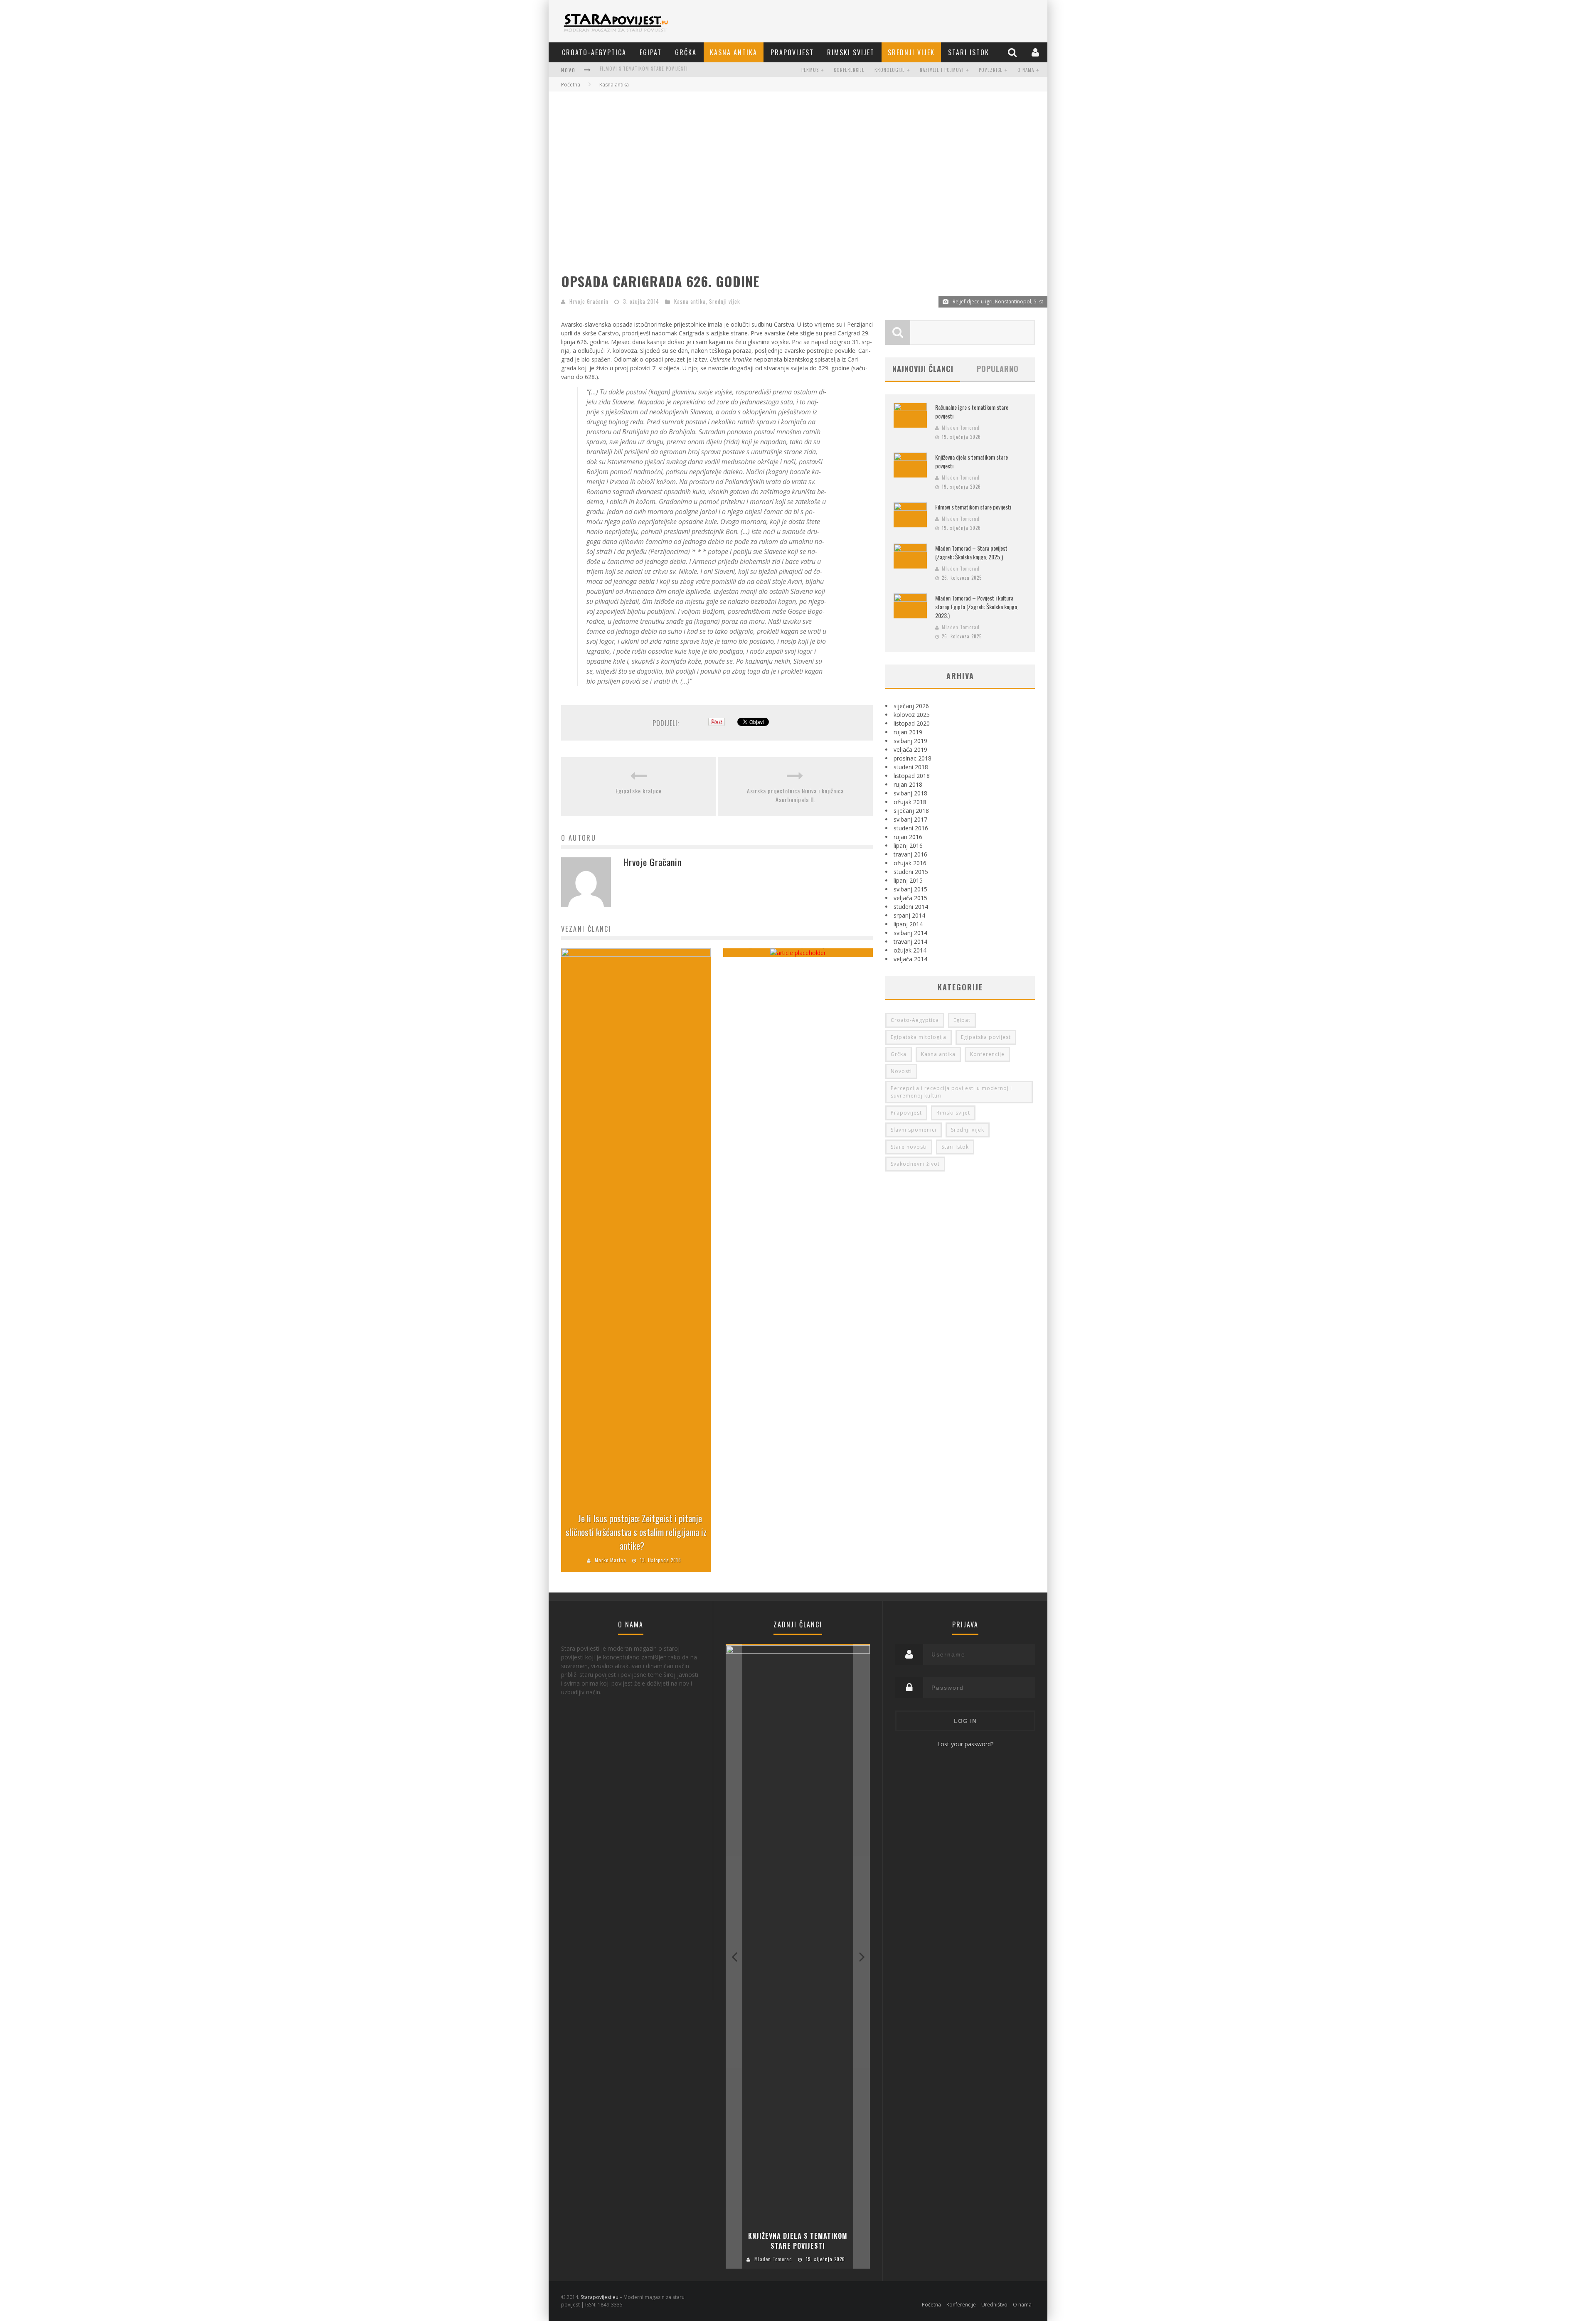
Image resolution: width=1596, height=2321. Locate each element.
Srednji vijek (911, 52)
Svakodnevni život (915, 1164)
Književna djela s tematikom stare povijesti (798, 2241)
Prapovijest (792, 52)
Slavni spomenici (914, 1130)
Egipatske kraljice (639, 791)
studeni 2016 (911, 828)
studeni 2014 (911, 907)
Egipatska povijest (986, 1037)
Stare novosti (909, 1147)
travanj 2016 (910, 854)
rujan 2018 (908, 784)
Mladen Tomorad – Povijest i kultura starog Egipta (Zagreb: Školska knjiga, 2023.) (977, 607)
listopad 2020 (912, 723)
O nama (1026, 70)
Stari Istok (969, 52)
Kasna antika (734, 52)
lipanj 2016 (908, 845)
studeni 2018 (911, 767)
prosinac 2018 (913, 758)
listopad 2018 (912, 776)
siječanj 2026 (911, 706)
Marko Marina (611, 1560)
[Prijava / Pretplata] (1036, 52)
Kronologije (890, 70)
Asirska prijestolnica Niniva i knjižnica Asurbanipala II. (795, 795)
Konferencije (849, 70)
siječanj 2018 (911, 811)
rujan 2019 (908, 732)
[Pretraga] (1013, 52)
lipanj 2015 (908, 880)
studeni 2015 (911, 872)
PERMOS (810, 70)
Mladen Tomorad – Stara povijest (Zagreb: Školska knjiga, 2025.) (679, 71)
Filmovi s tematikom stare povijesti (973, 507)
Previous (734, 1956)
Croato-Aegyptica (594, 52)
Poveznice (991, 70)
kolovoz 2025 (912, 715)
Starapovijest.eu (600, 2297)
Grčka (686, 52)
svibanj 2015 (910, 889)
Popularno (998, 369)
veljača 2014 (910, 959)
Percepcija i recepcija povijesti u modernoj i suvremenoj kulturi (951, 1092)
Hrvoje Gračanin (589, 301)
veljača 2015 (910, 898)
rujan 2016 (908, 837)
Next (862, 1956)
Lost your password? (965, 1744)
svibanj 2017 (910, 819)
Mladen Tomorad (961, 428)
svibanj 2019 (910, 741)
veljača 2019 (910, 749)
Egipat (651, 52)
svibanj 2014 (910, 933)
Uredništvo (994, 2305)
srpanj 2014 (909, 915)
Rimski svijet (851, 52)
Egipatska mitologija (919, 1037)
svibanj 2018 (910, 793)
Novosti (901, 1071)
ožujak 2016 (910, 863)
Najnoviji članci (923, 369)
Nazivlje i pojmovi (942, 70)
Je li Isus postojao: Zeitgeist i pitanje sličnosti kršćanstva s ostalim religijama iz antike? (636, 1532)
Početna (571, 85)
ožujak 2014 (910, 950)
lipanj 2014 (908, 924)
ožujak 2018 (910, 802)
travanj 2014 (910, 941)
